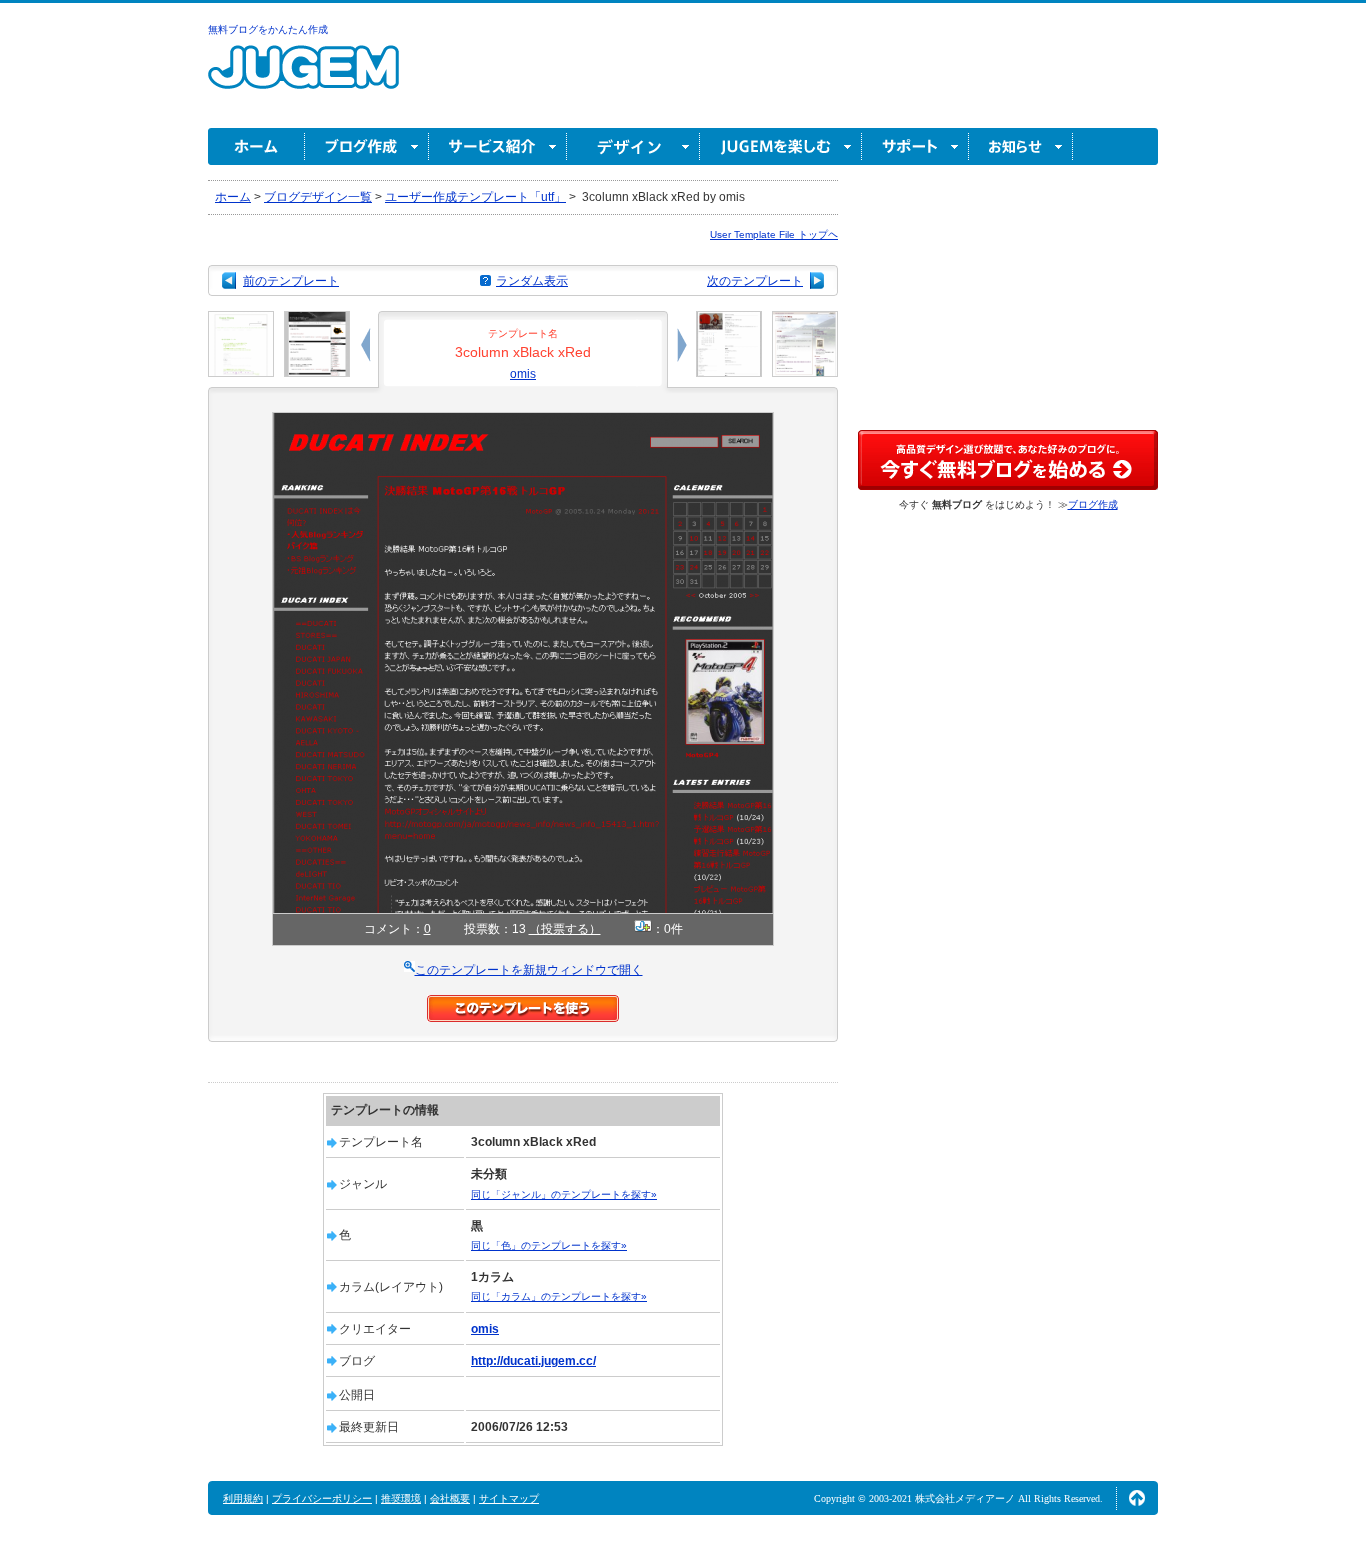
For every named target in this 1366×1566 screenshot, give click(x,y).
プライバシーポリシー (322, 1498)
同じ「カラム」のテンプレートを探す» (559, 1296)
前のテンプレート (291, 281)
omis (523, 374)
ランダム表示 (532, 281)
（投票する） (565, 929)
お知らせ (1021, 146)
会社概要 (450, 1498)
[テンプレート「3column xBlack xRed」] (523, 421)
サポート (915, 146)
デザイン (633, 146)
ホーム (256, 146)
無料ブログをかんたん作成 (268, 29)
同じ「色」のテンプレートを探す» (549, 1245)
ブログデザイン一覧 (318, 197)
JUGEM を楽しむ (781, 146)
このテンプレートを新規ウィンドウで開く (529, 970)
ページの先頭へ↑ (1137, 1498)
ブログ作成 (367, 146)
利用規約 (243, 1498)
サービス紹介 (498, 146)
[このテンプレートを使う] (523, 1004)
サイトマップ (509, 1498)
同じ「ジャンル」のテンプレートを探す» (564, 1194)
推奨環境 (401, 1498)
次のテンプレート (755, 281)
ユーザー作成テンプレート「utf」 (475, 197)
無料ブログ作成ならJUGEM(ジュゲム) (303, 78)
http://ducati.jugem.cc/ (533, 1361)
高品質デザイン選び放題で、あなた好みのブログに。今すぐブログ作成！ (1008, 460)
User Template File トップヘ (774, 234)
